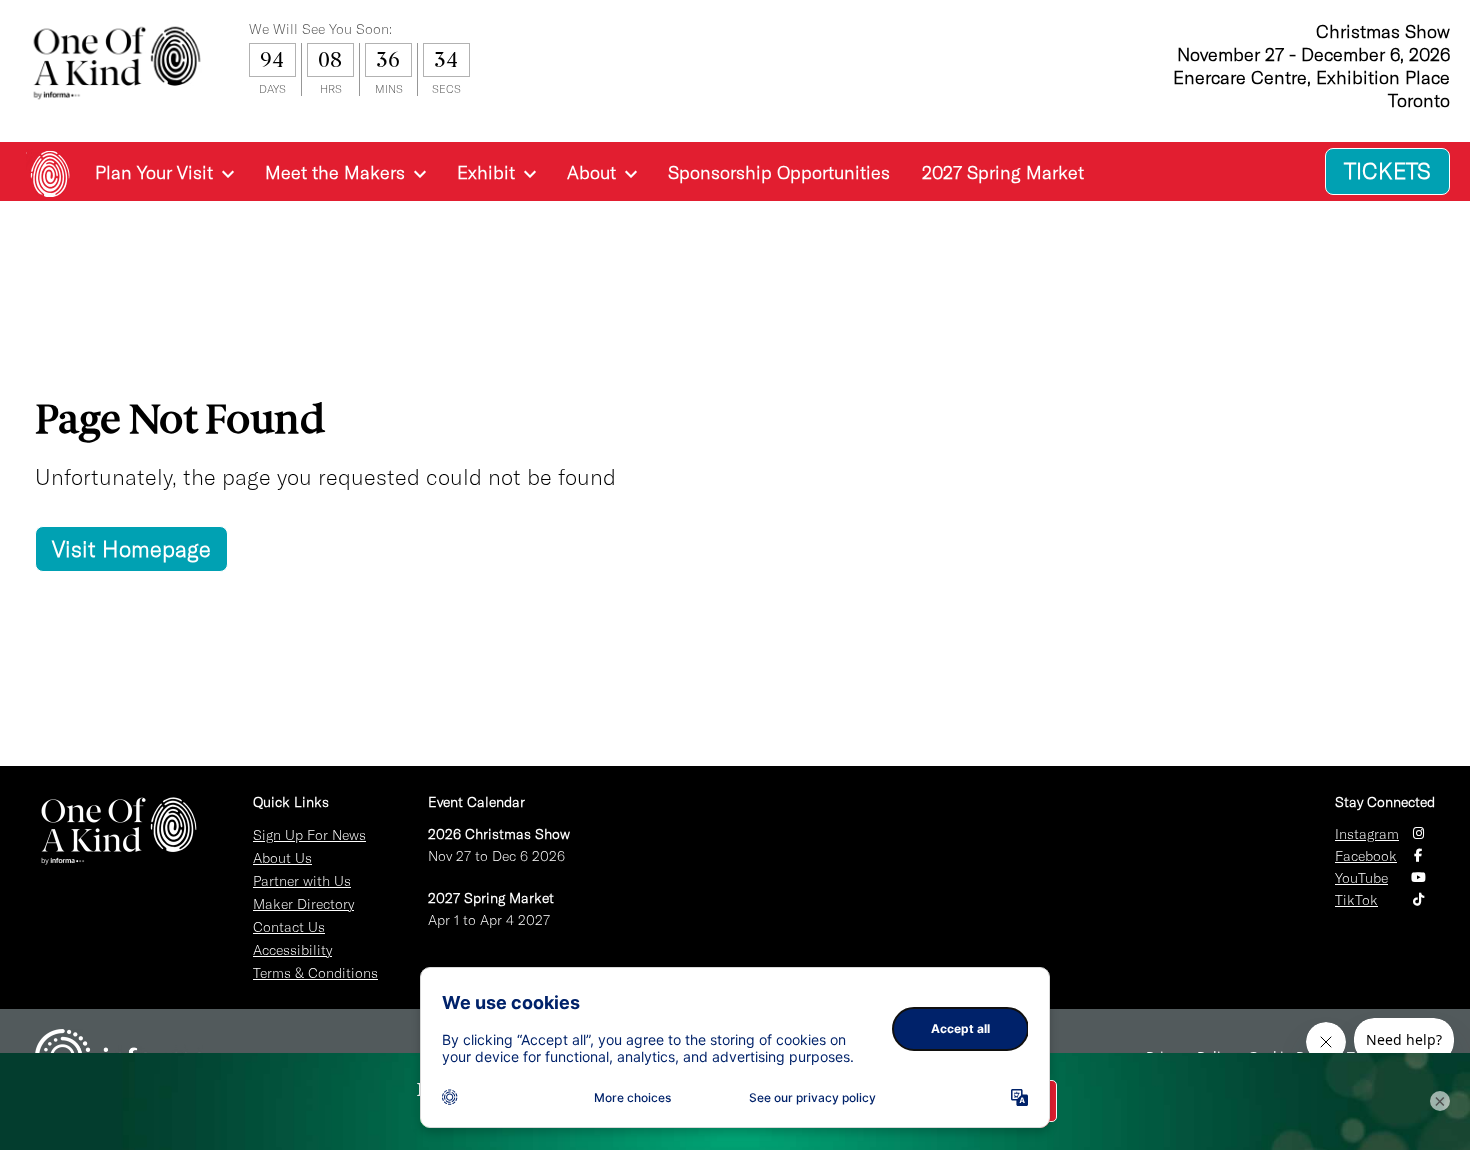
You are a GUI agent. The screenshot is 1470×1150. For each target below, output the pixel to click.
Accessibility (292, 950)
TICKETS (1387, 171)
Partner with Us (302, 881)
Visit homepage (131, 549)
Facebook (1366, 856)
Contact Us (289, 927)
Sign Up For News (309, 835)
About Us (282, 858)
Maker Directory (303, 904)
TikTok (1356, 900)
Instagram (1367, 834)
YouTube (1361, 878)
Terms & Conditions (315, 973)
